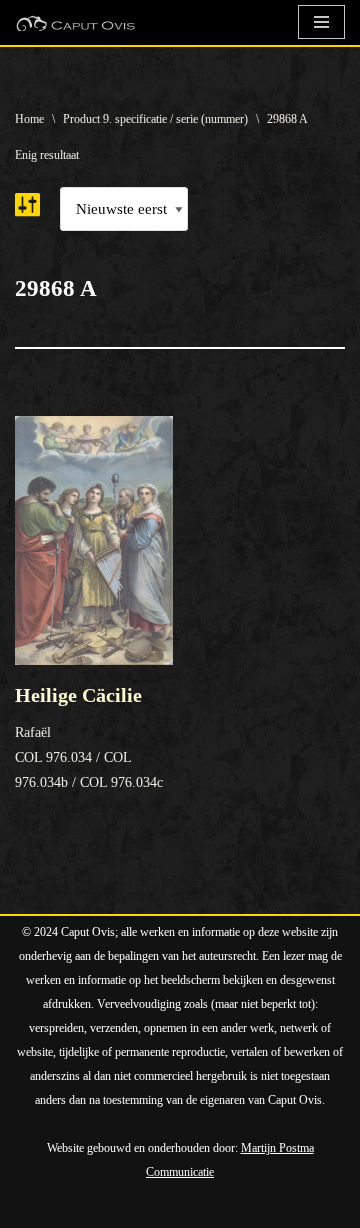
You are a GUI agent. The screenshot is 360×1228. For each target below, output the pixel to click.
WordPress (242, 1208)
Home (29, 119)
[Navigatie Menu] (321, 22)
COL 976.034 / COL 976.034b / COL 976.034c (89, 737)
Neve (31, 1208)
